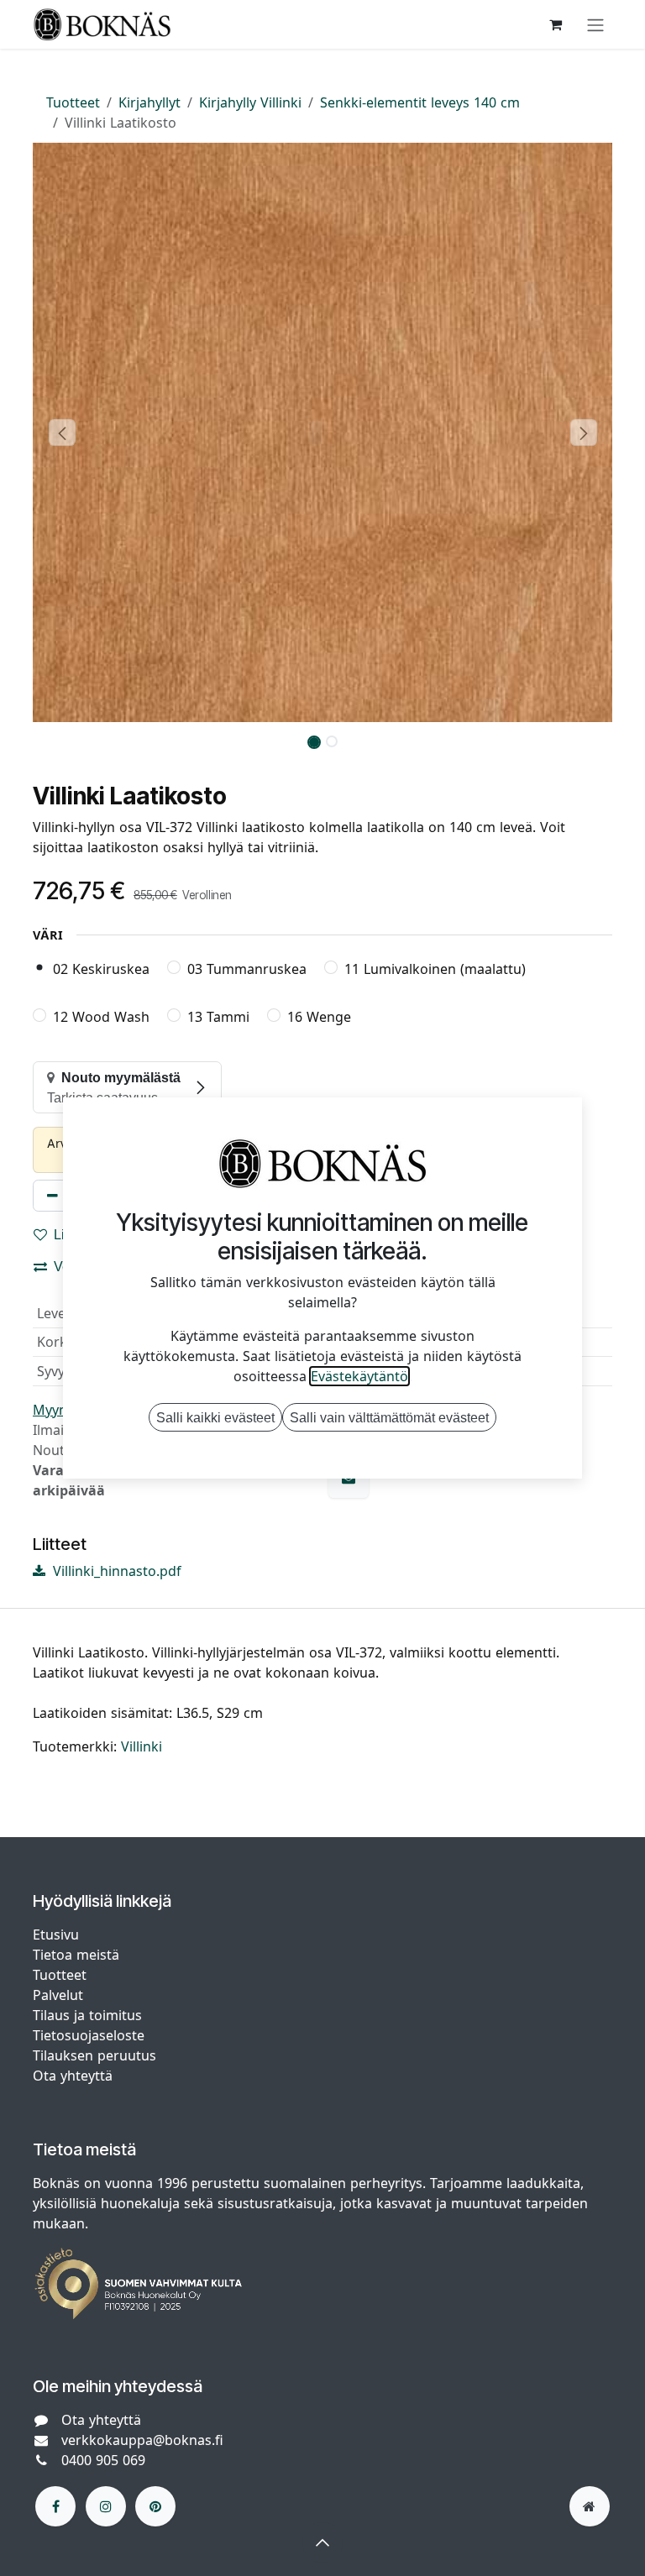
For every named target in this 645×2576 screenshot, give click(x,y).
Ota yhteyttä (73, 2076)
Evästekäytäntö (359, 1376)
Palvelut (58, 1995)
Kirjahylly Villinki (250, 102)
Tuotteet (73, 102)
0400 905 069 (103, 2460)
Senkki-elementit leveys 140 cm (420, 102)
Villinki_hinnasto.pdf (115, 1571)
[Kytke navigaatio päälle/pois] (595, 24)
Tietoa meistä (76, 1955)
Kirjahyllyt (149, 102)
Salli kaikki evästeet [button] (215, 1417)
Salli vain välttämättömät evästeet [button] (389, 1417)
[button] (62, 432)
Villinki (142, 1746)
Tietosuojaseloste (91, 2035)
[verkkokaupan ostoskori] (555, 24)
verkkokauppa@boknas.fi (142, 2440)
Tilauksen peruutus (94, 2055)
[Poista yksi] (52, 1196)
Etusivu (56, 1935)
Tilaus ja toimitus (87, 2015)
